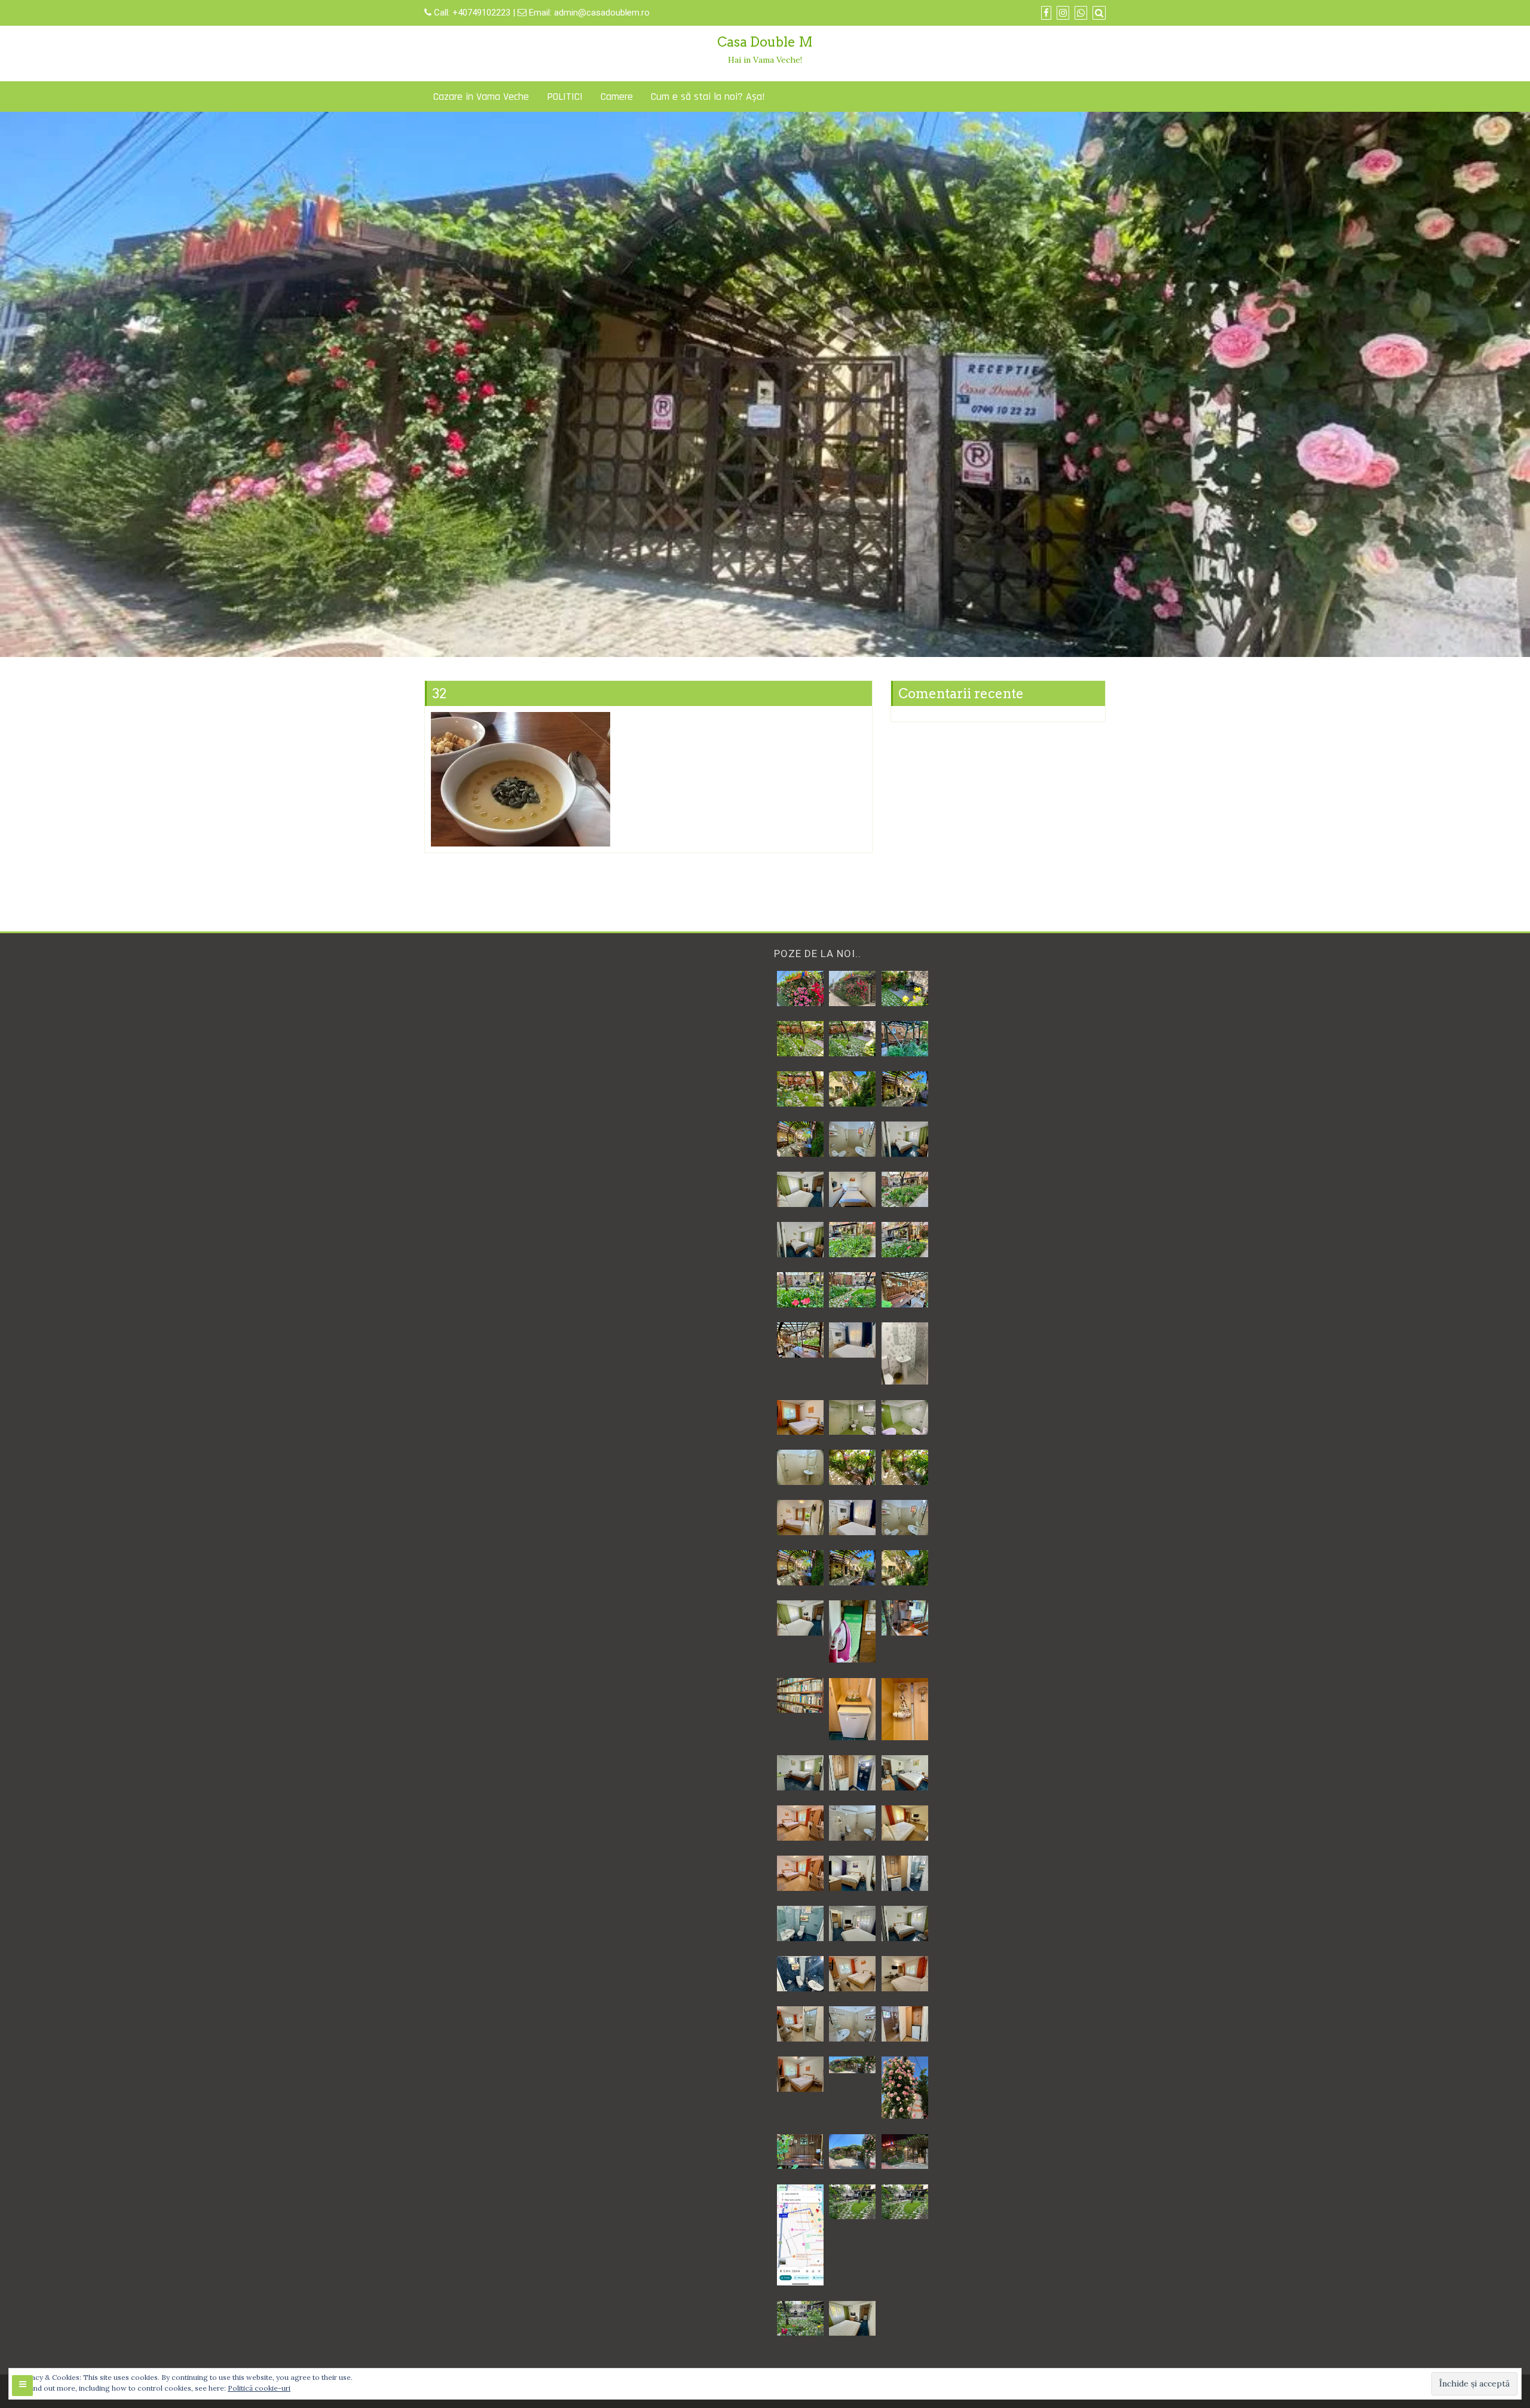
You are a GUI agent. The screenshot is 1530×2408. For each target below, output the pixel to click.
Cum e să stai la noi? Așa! (708, 97)
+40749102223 (483, 13)
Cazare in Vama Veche (481, 97)
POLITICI (565, 97)
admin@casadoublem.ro (602, 13)
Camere (617, 97)
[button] (800, 989)
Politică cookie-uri (259, 2388)
